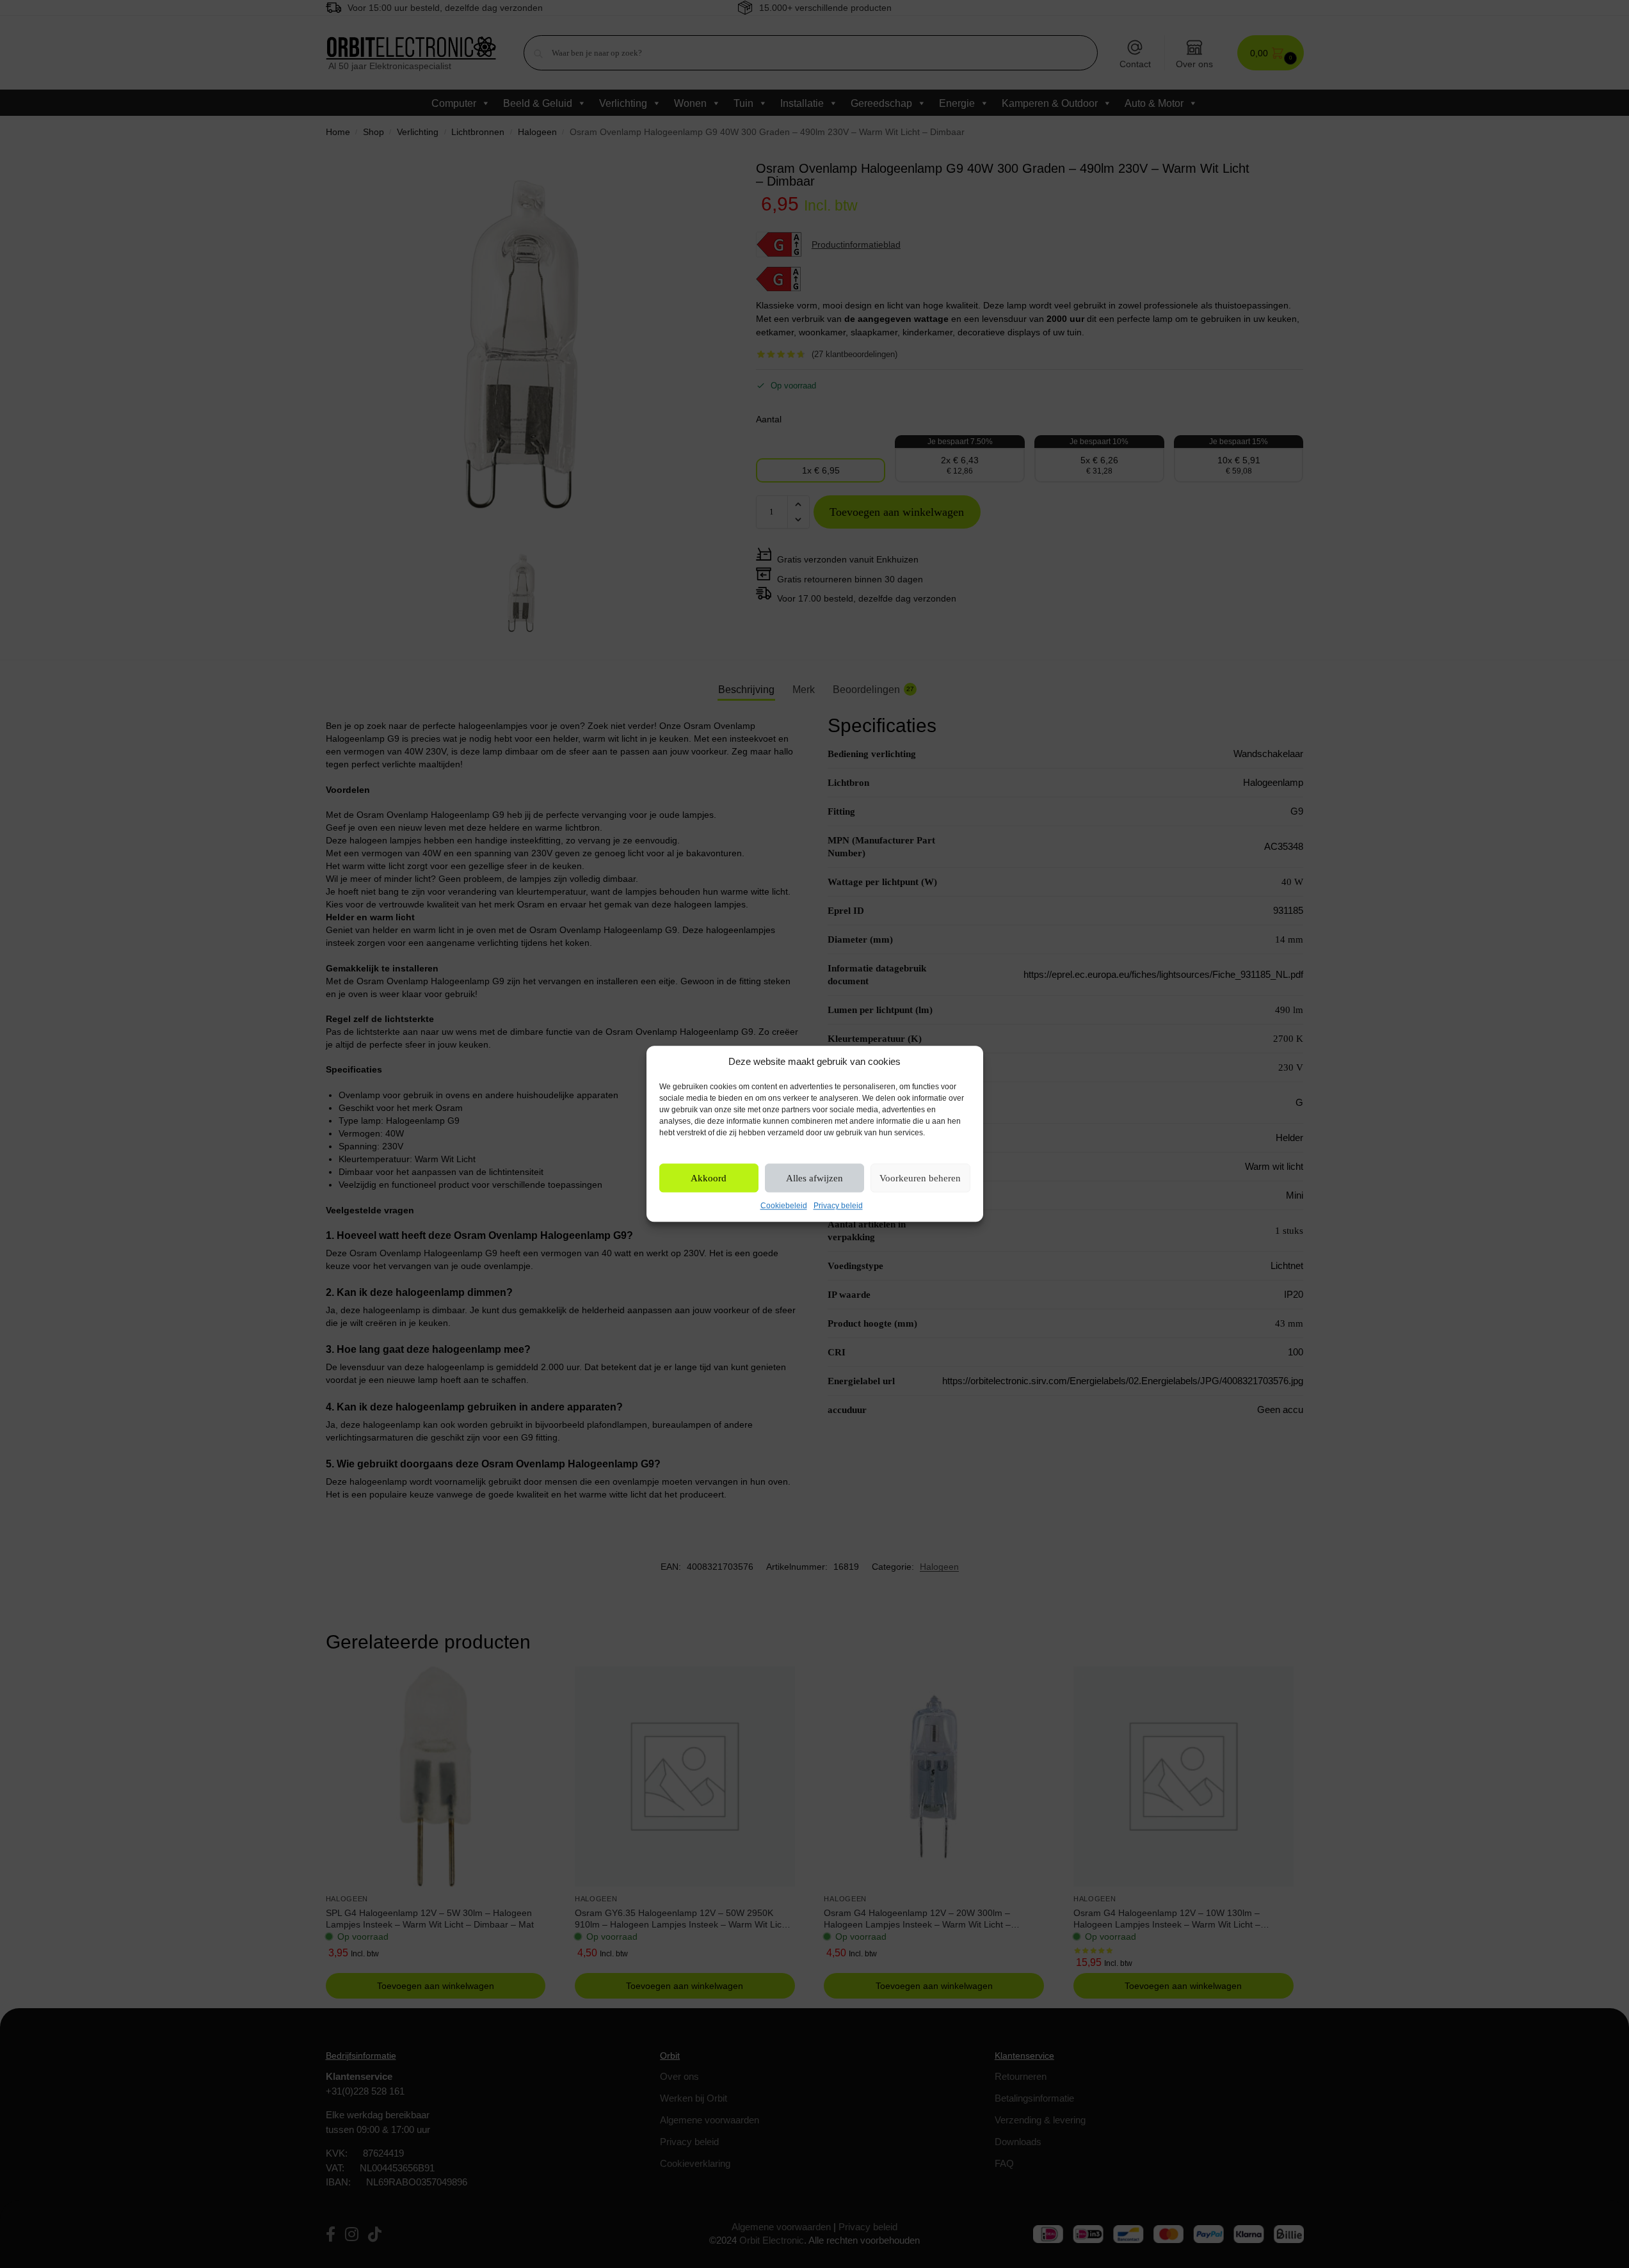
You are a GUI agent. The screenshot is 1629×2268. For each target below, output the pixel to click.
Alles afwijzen (814, 1178)
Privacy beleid (838, 1206)
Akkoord (709, 1178)
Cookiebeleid (784, 1206)
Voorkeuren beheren (920, 1178)
